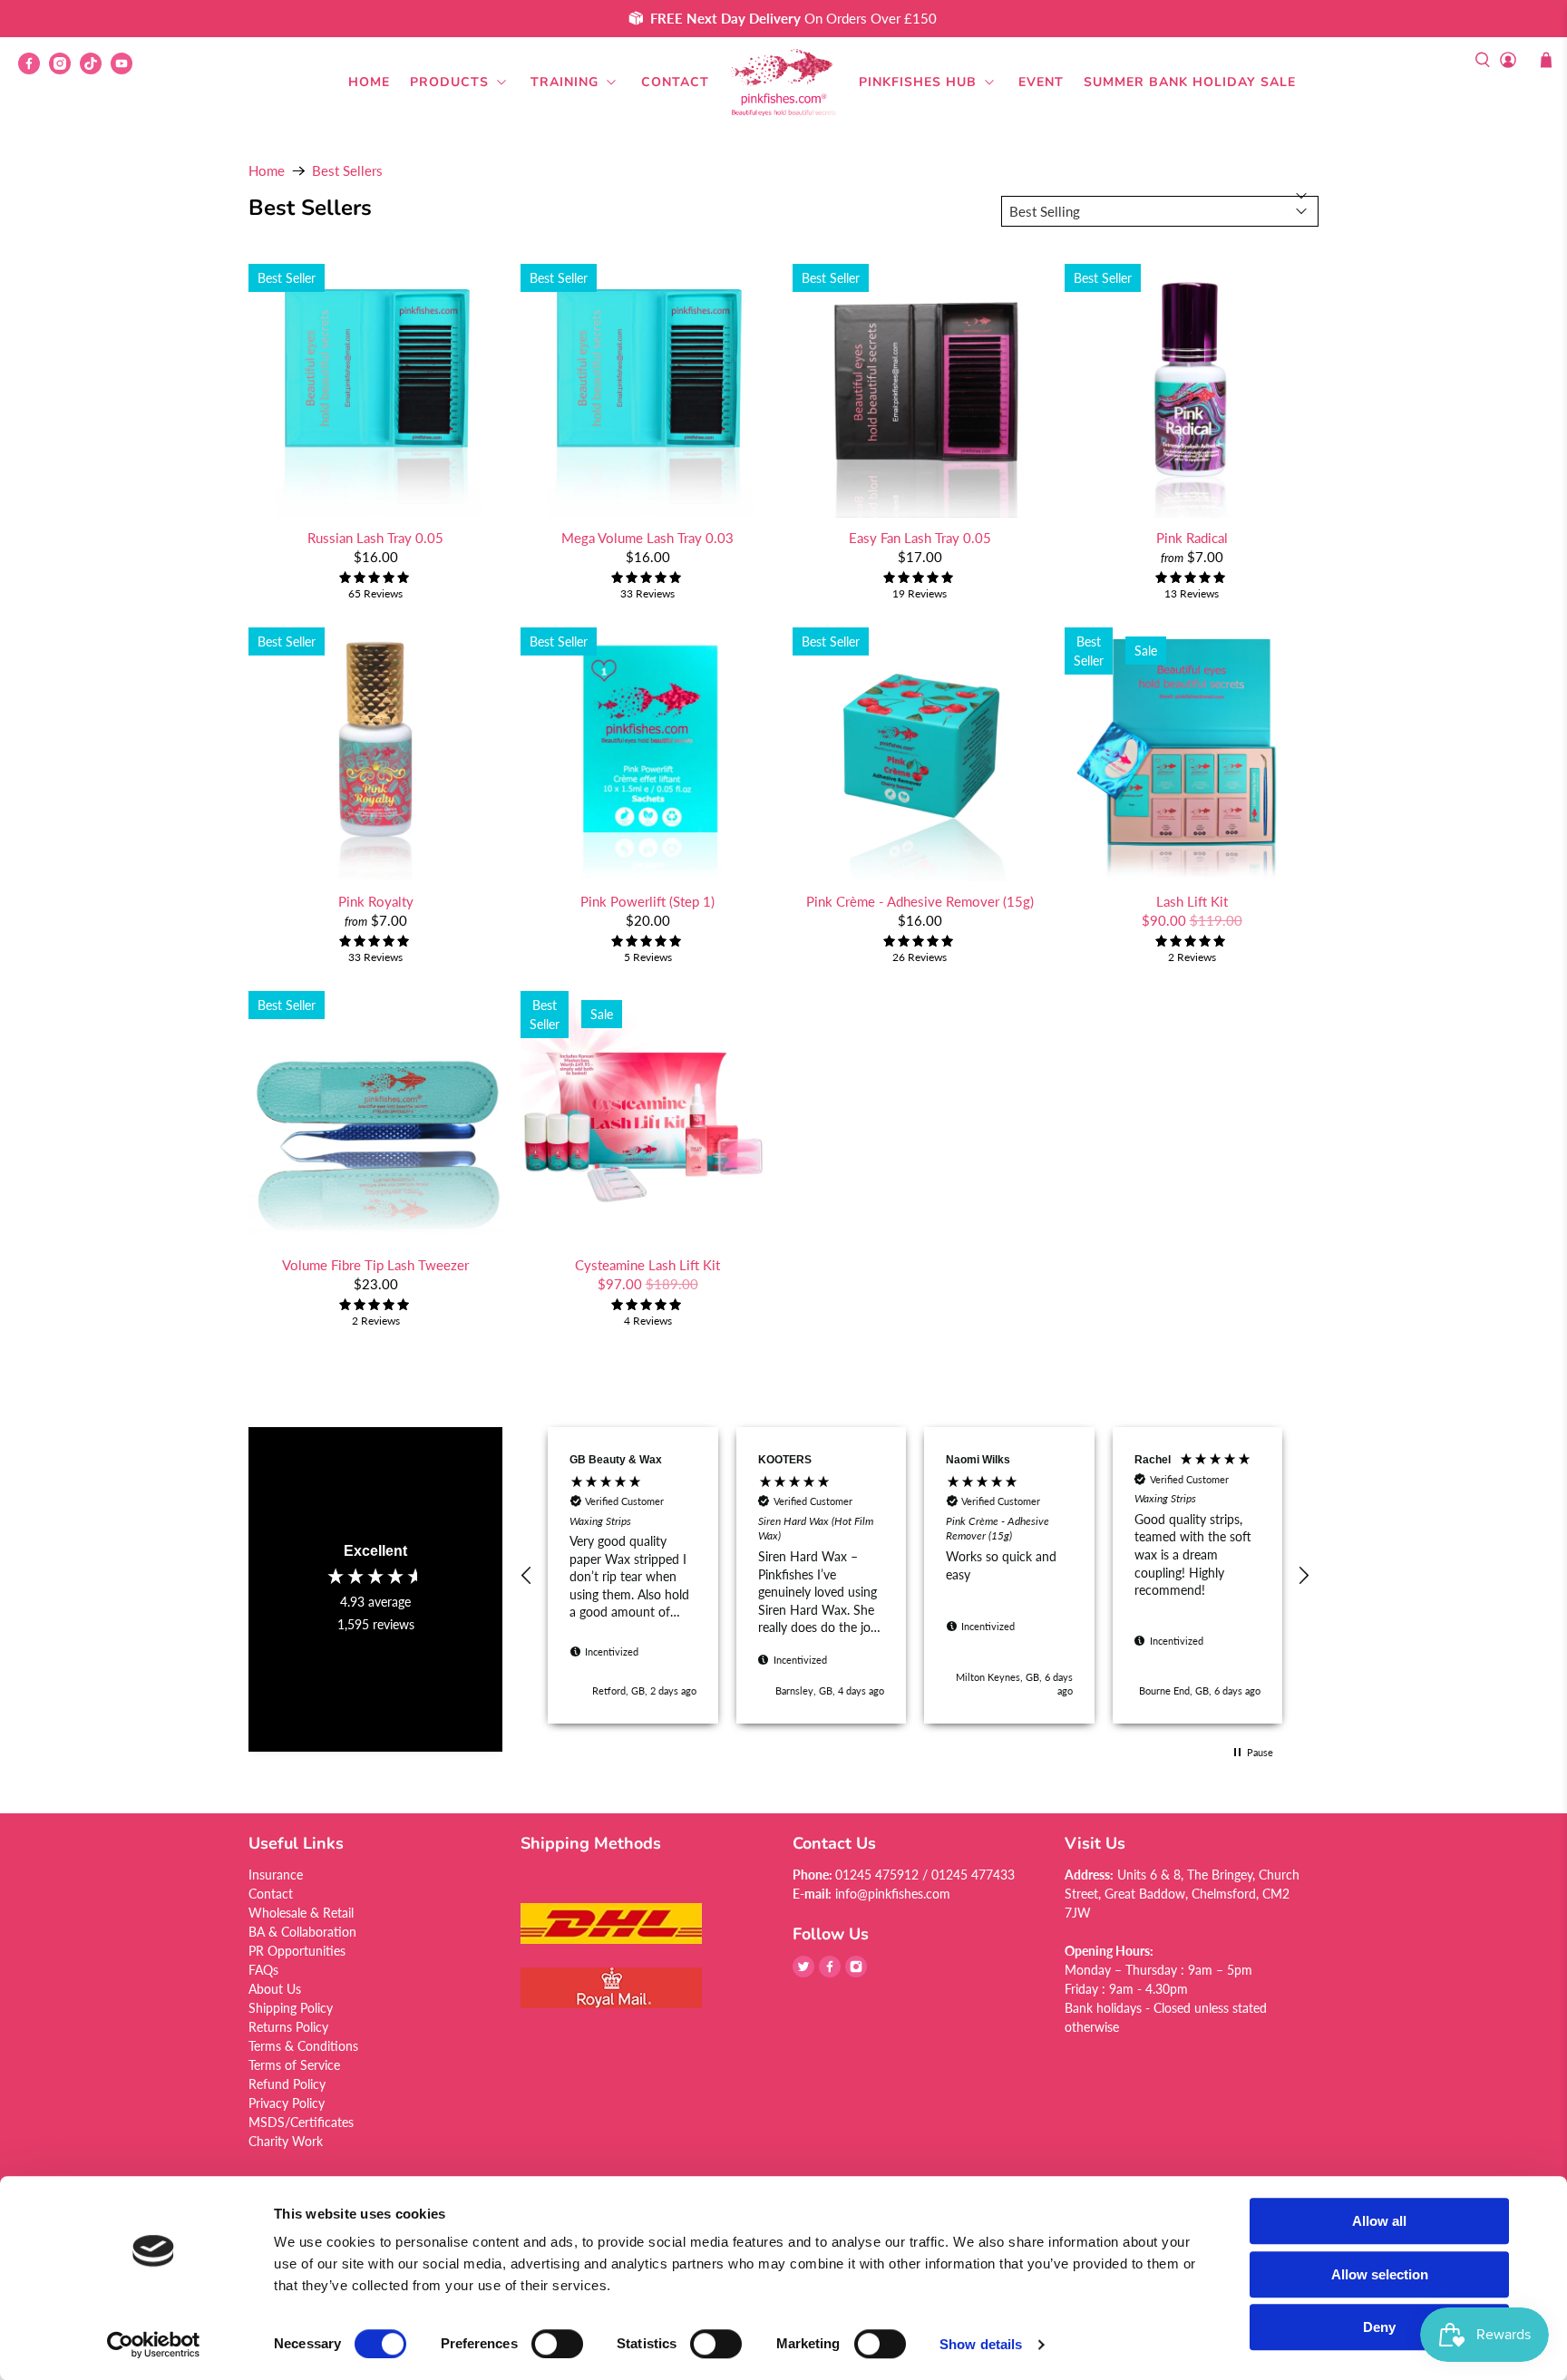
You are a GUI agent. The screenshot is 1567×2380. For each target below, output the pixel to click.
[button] (527, 1576)
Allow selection (1380, 2274)
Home (369, 82)
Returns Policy (288, 2027)
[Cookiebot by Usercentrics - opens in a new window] (154, 2345)
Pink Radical (1192, 538)
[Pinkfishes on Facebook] (34, 69)
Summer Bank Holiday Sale (1190, 82)
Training (565, 82)
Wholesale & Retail (301, 1913)
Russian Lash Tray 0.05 (375, 538)
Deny (1379, 2327)
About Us (275, 1989)
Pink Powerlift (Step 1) (647, 901)
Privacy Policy (287, 2103)
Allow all (1379, 2221)
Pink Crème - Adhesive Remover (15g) (920, 901)
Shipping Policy (291, 2008)
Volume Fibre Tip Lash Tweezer (375, 1265)
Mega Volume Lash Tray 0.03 (647, 538)
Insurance (276, 1875)
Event (1041, 82)
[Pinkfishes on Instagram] (64, 69)
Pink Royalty (376, 901)
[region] (915, 1576)
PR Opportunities (297, 1951)
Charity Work (286, 2141)
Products (449, 82)
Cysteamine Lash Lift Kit (647, 1265)
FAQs (263, 1970)
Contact (675, 82)
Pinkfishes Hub (918, 82)
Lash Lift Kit (1192, 901)
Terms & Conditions (303, 2046)
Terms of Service (294, 2065)
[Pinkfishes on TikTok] (95, 69)
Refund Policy (287, 2084)
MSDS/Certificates (301, 2122)
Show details (981, 2344)
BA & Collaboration (302, 1932)
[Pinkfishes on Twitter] (803, 1972)
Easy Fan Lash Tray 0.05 (920, 538)
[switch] (557, 2344)
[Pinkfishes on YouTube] (126, 69)
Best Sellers (347, 171)
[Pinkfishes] (783, 83)
